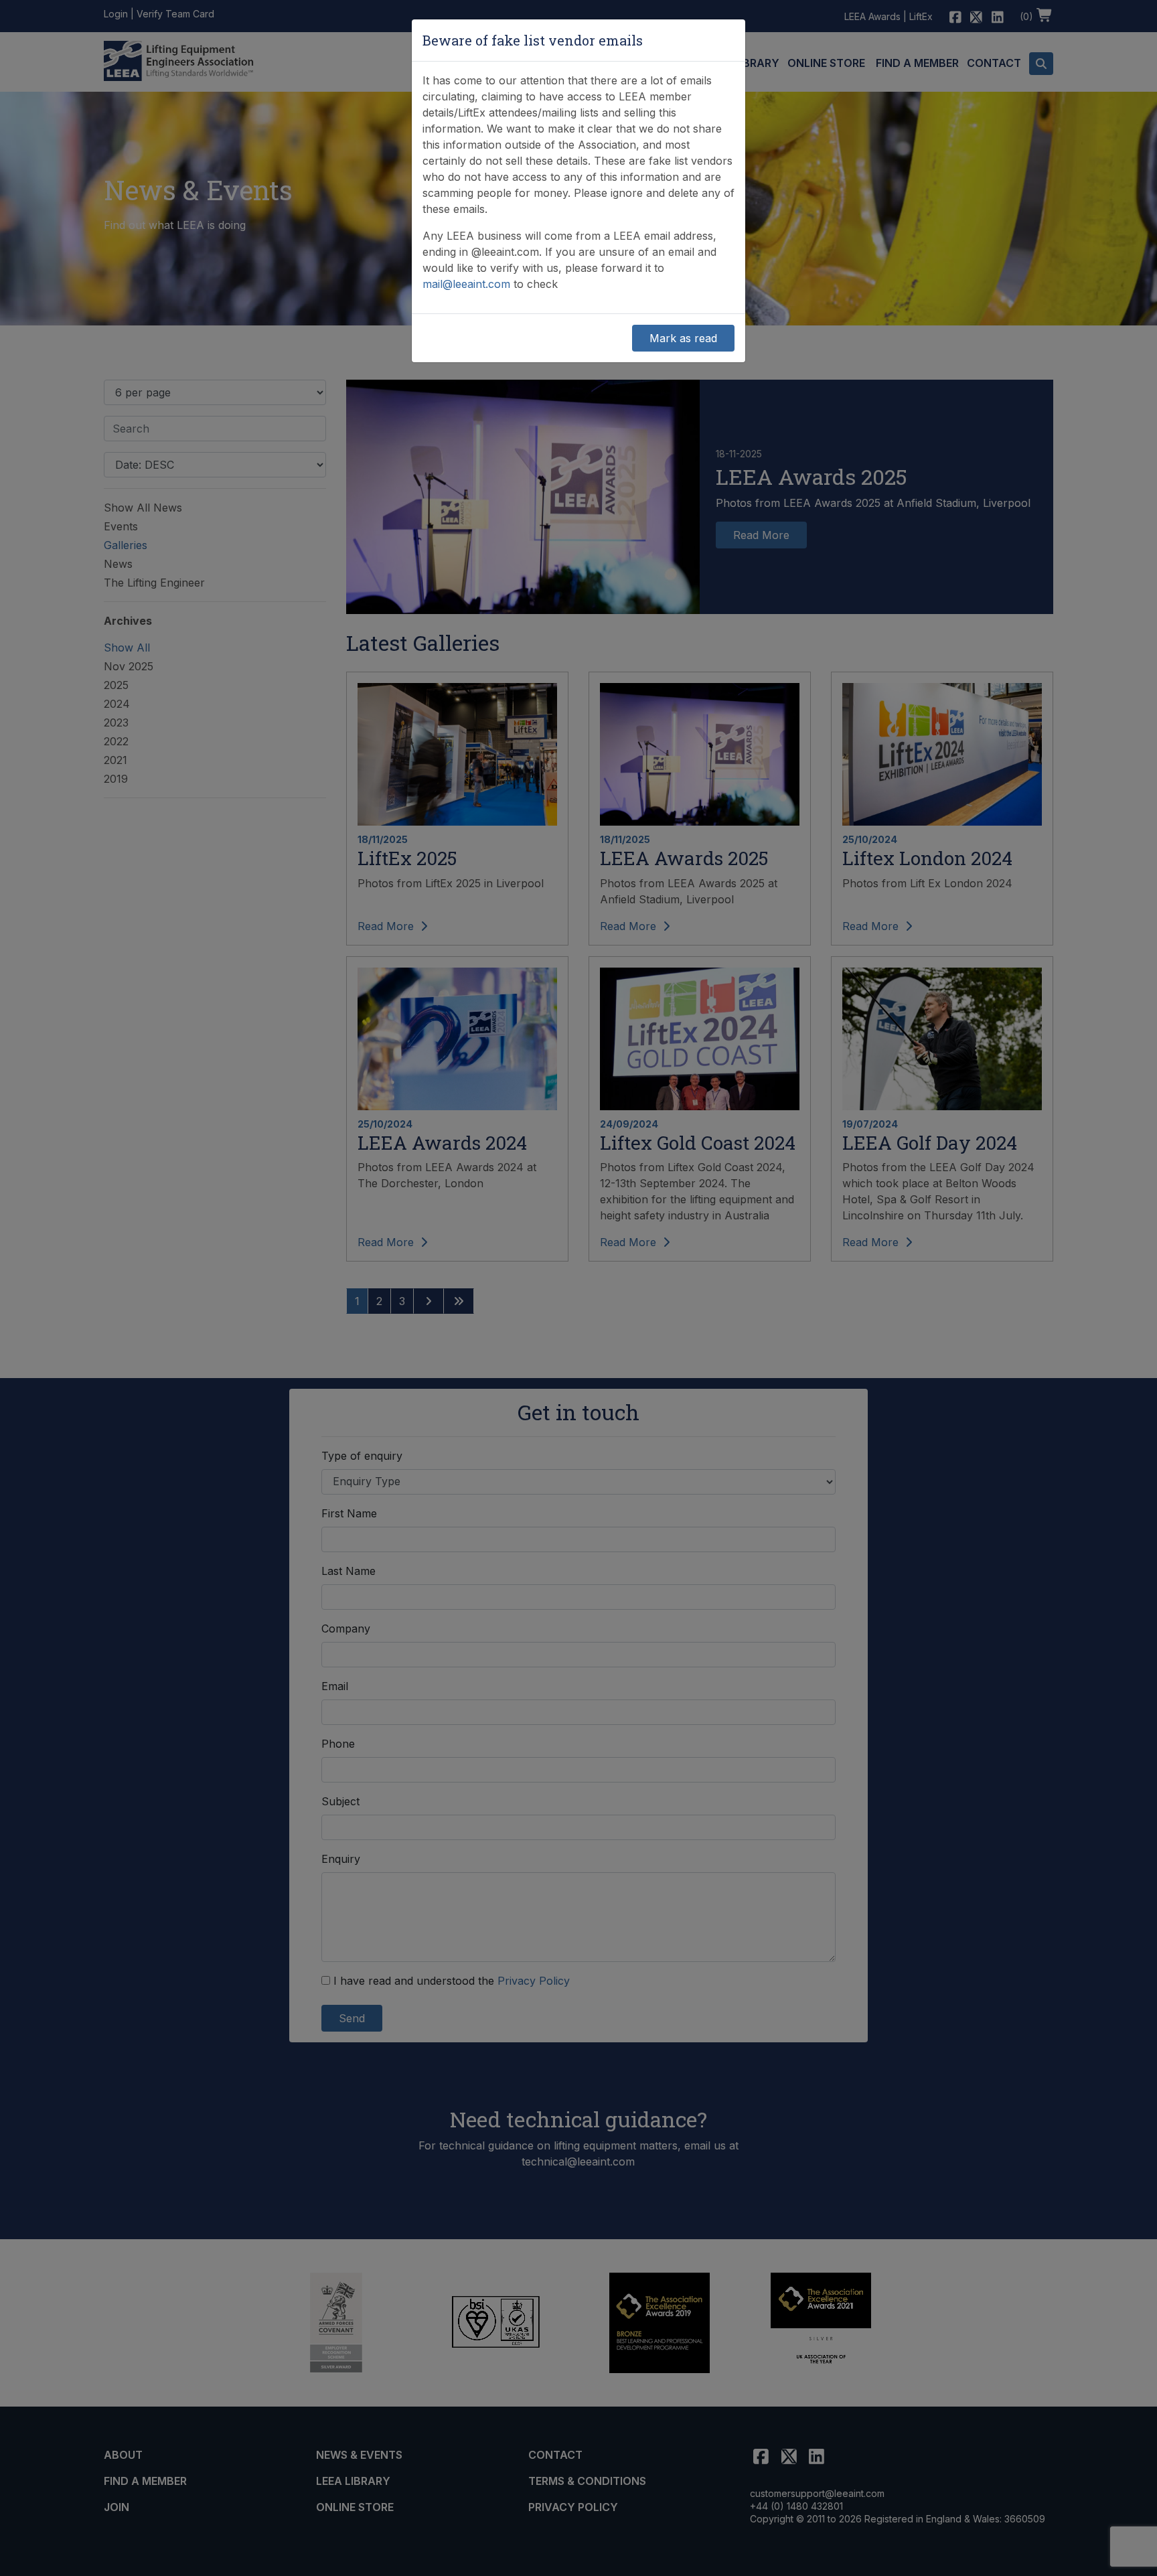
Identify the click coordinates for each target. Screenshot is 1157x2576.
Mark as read (683, 338)
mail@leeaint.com (466, 284)
